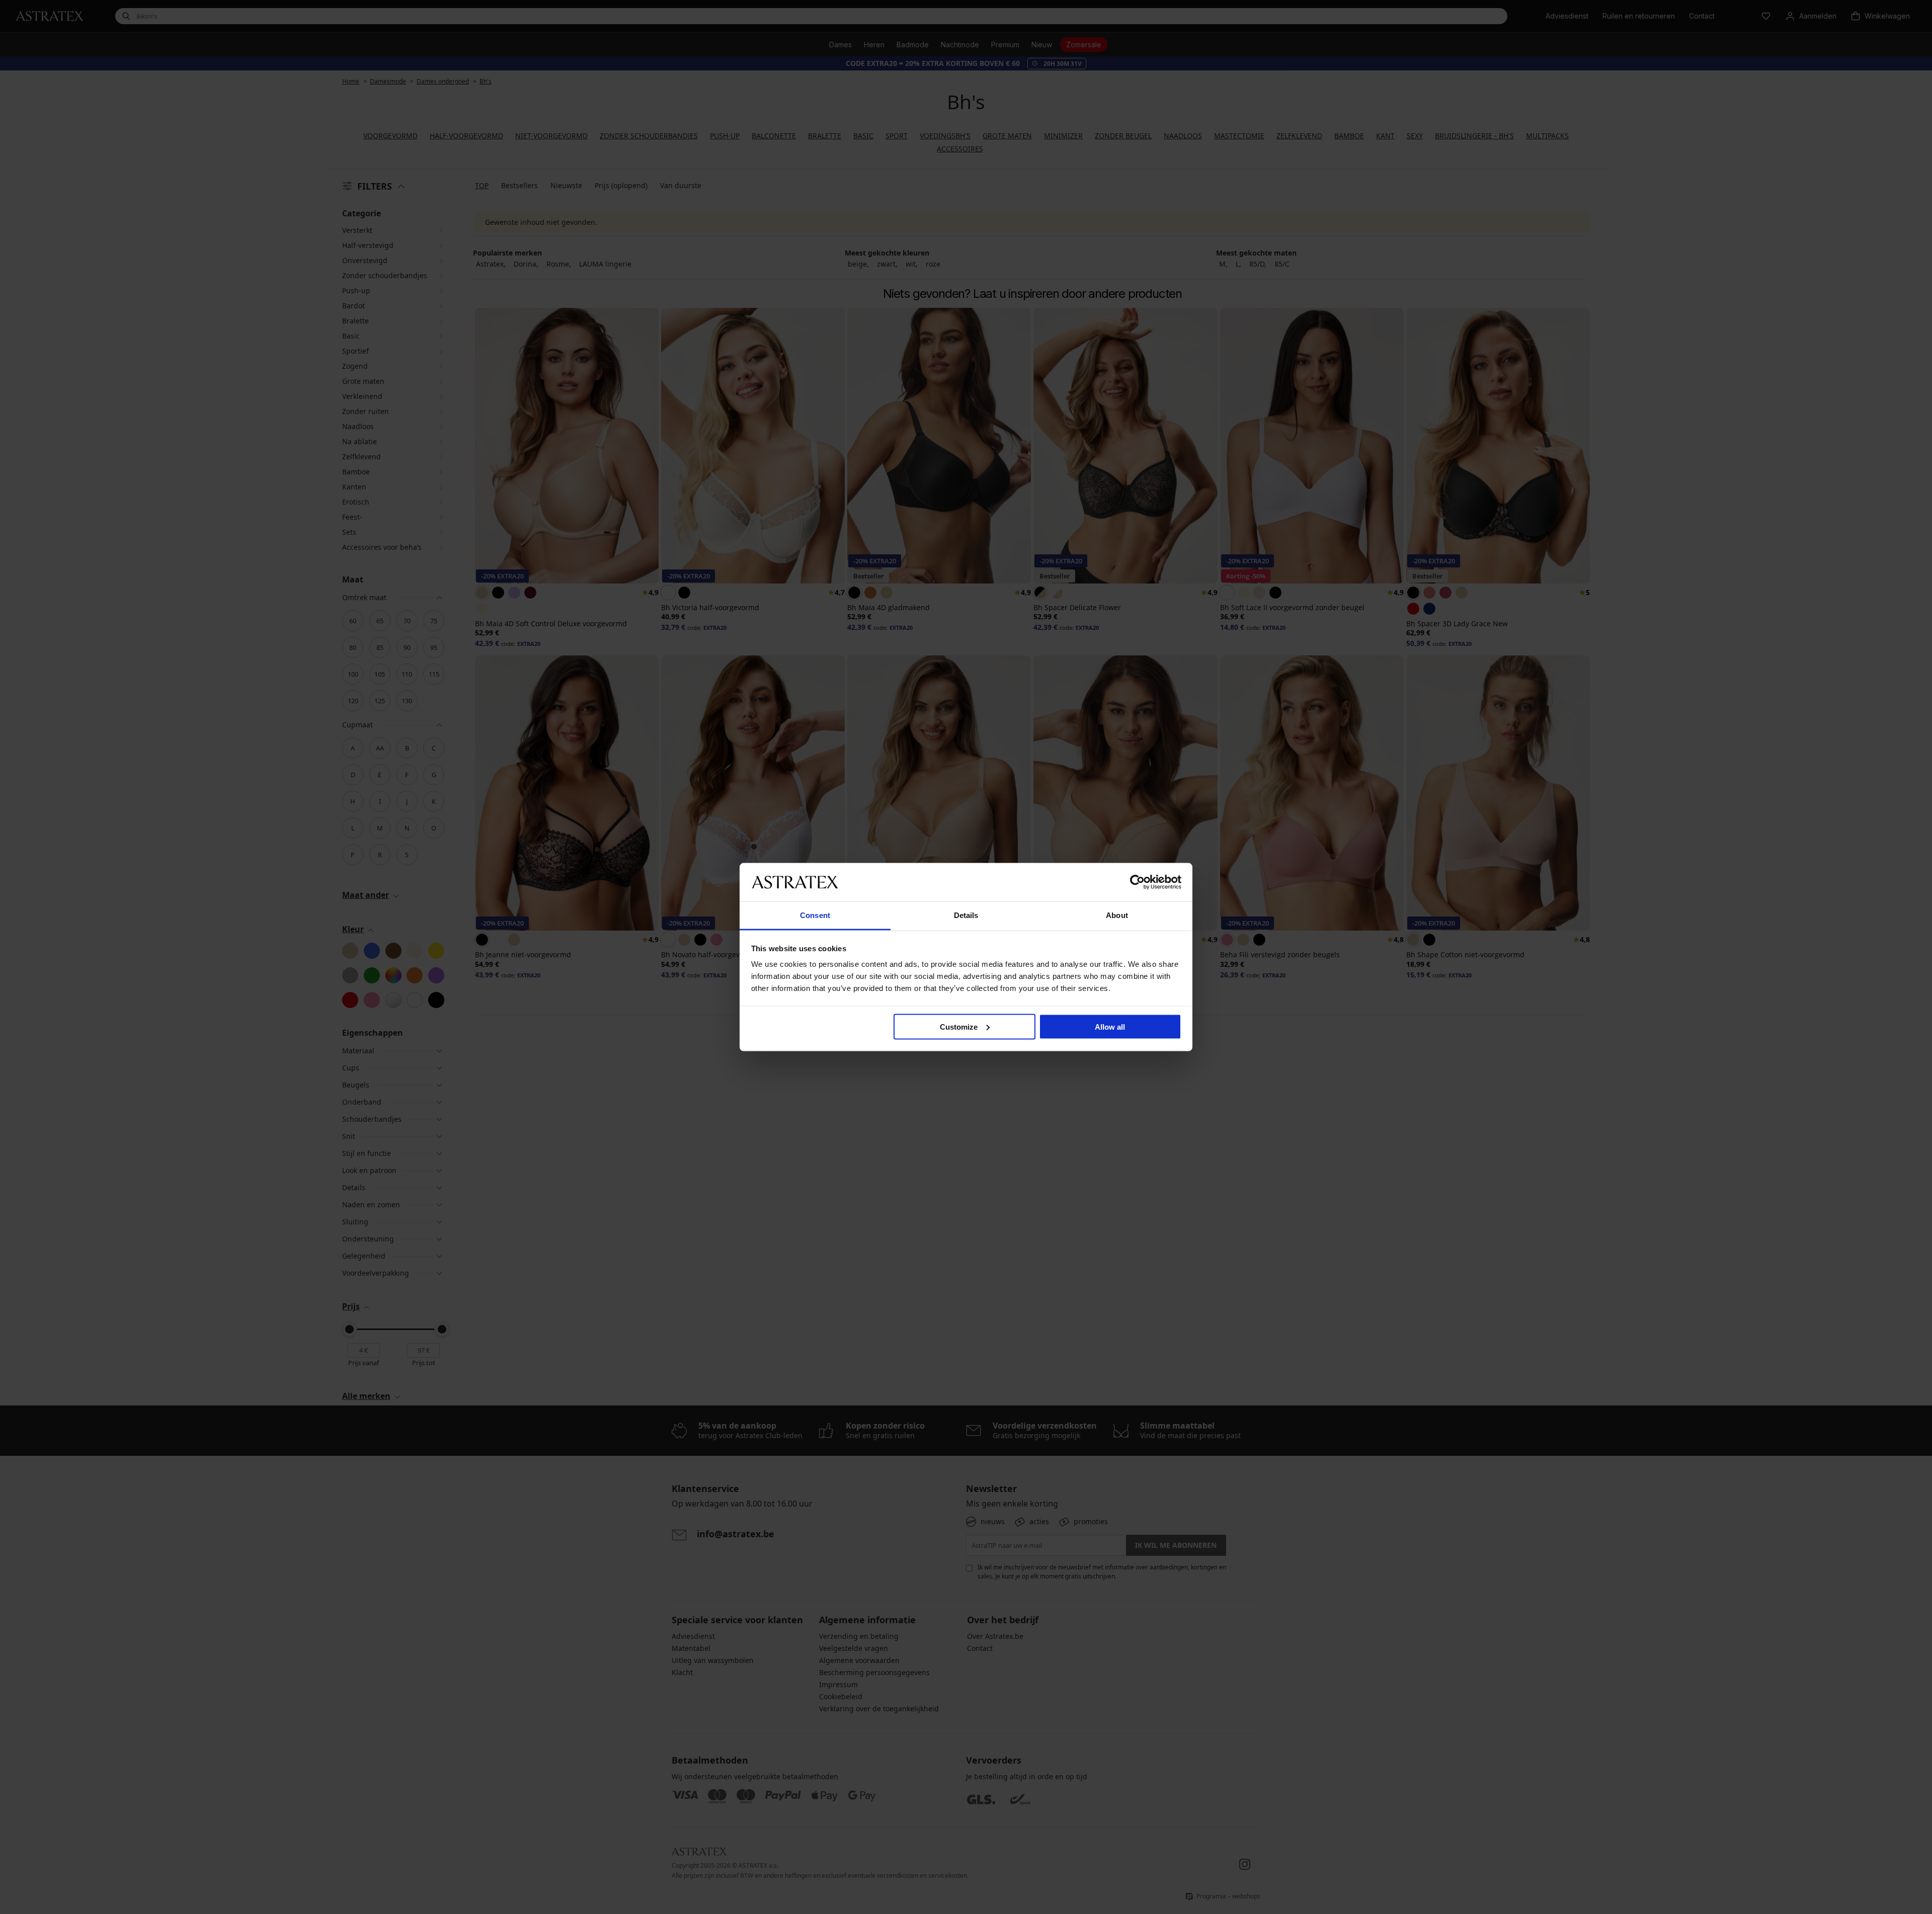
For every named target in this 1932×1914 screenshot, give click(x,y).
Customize (959, 1026)
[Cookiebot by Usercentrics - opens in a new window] (1137, 882)
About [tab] (1117, 915)
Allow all (1110, 1026)
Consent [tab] (815, 915)
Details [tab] (966, 915)
